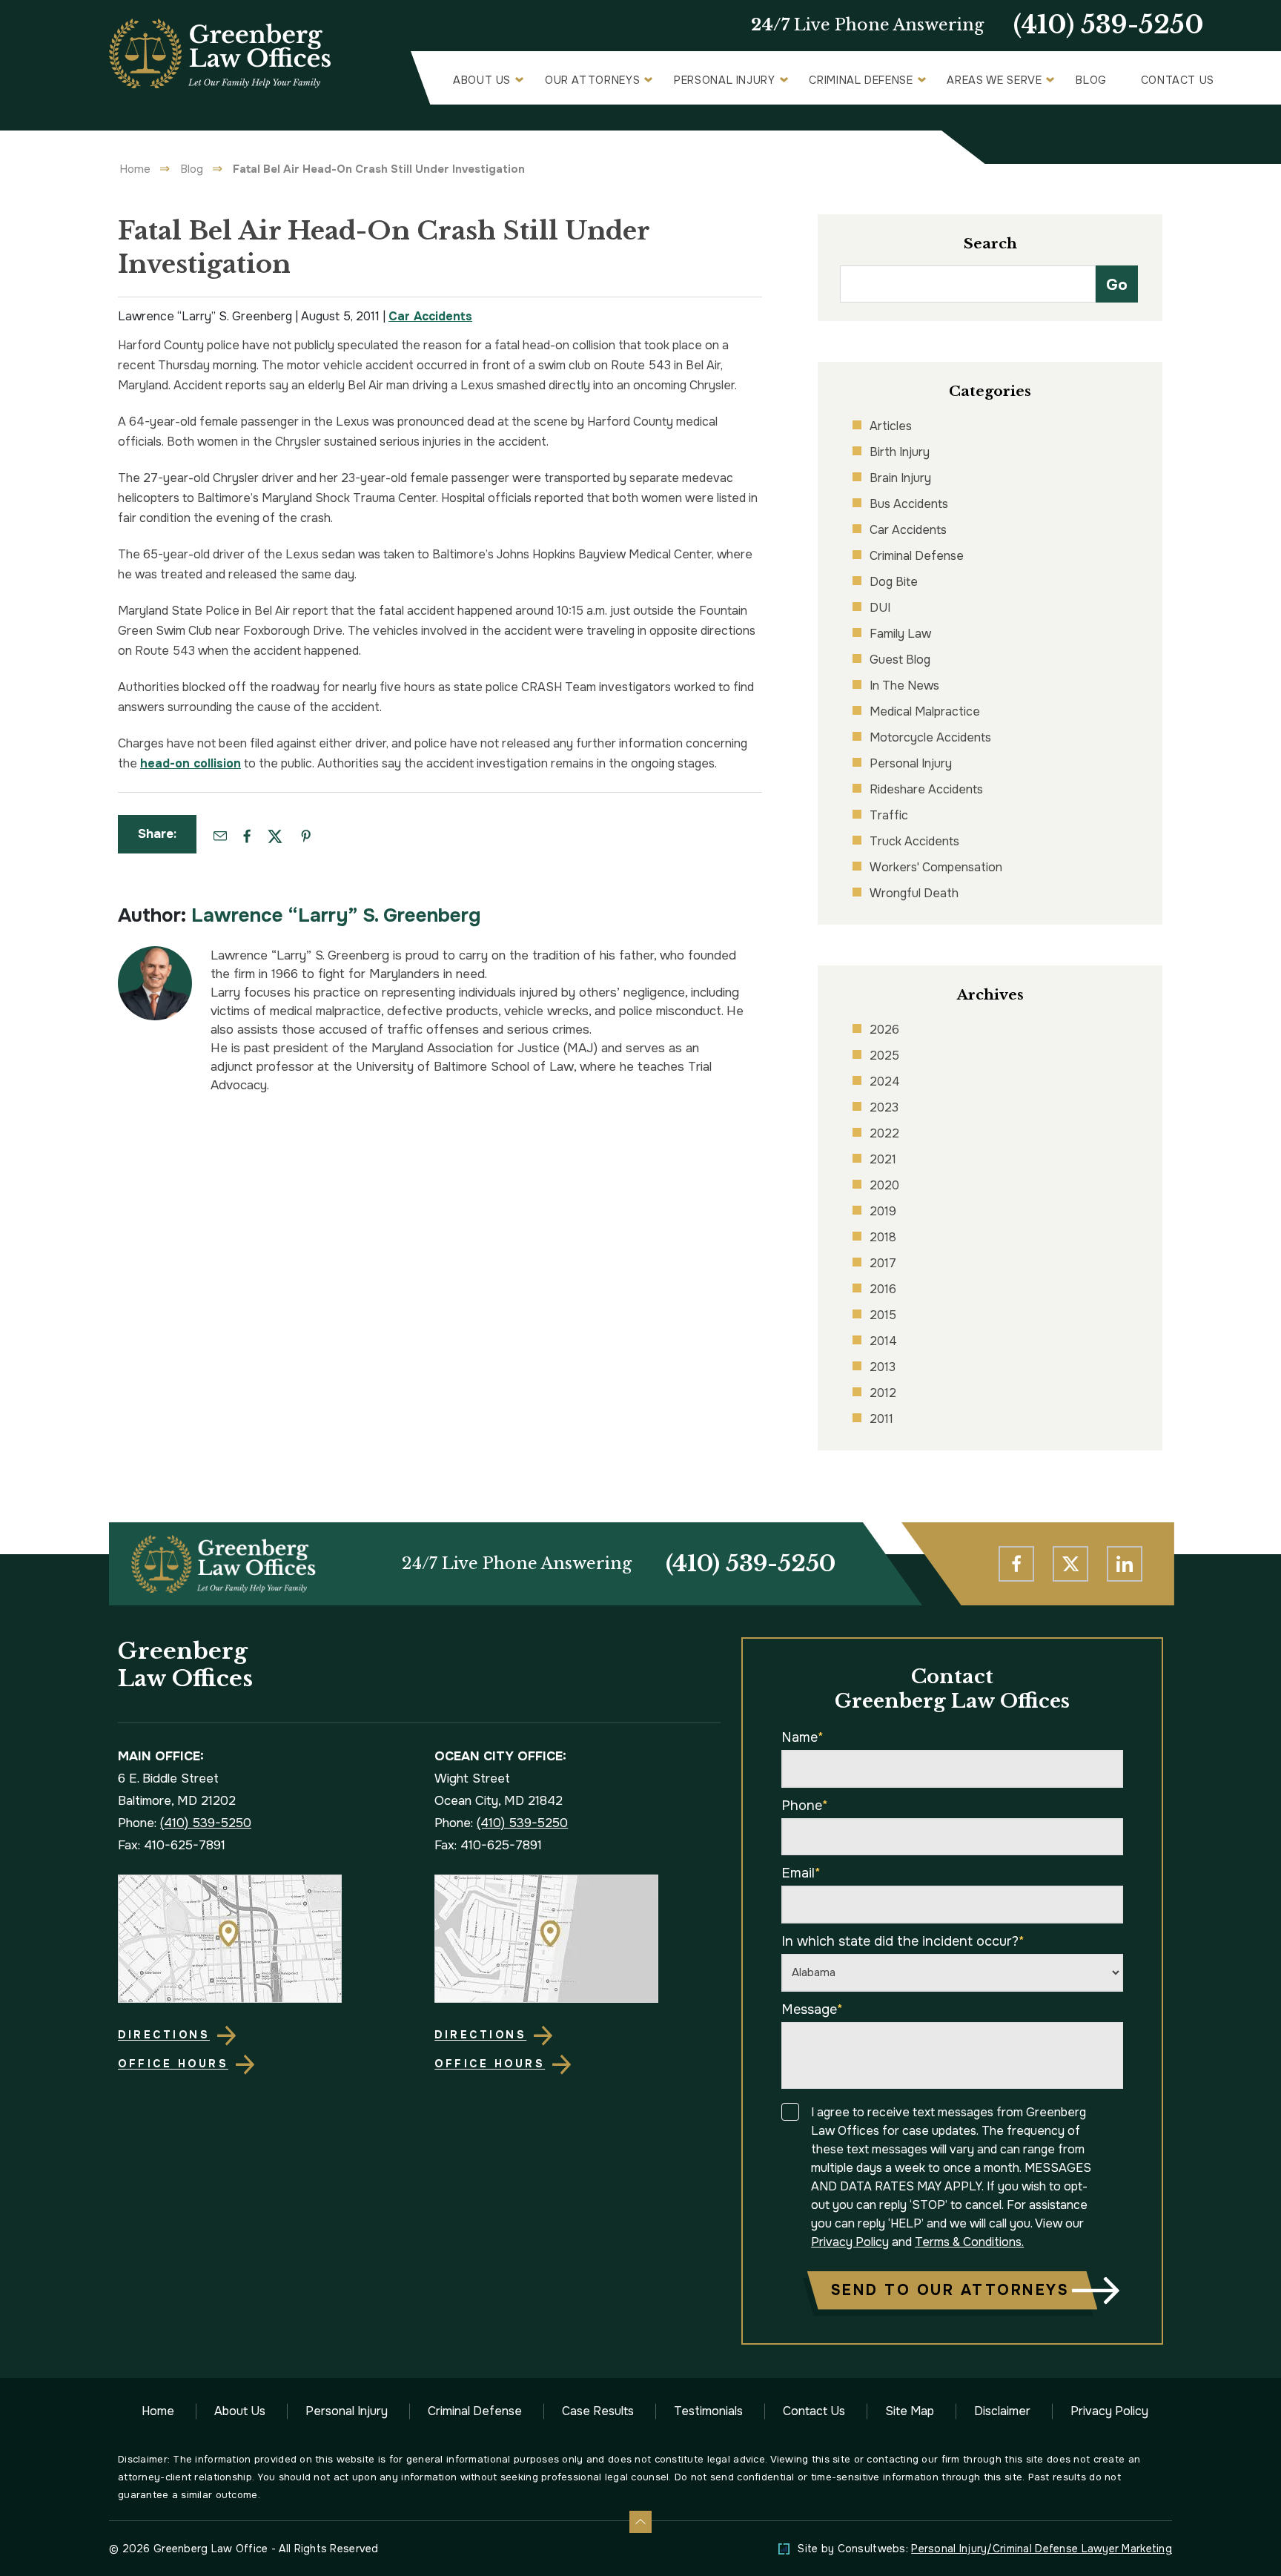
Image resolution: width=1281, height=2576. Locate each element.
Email (801, 1873)
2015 (883, 1315)
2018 (883, 1237)
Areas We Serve (994, 80)
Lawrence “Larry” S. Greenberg (336, 915)
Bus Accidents (909, 504)
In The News (904, 686)
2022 (884, 1133)
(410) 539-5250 (1109, 25)
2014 (883, 1341)
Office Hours (173, 2064)
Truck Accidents (914, 841)
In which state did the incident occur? (903, 1941)
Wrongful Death (914, 893)
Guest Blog (900, 660)
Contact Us (1178, 80)
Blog (1091, 80)
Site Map (910, 2411)
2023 (884, 1107)
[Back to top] (640, 2522)
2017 (883, 1263)
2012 (883, 1393)
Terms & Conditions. (969, 2242)
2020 (884, 1185)
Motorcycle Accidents (930, 737)
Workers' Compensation (936, 867)
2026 (884, 1030)
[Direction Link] (261, 1939)
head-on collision (191, 763)
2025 (884, 1056)
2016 (883, 1289)
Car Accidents (430, 316)
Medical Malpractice (925, 711)
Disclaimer (1002, 2411)
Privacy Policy (850, 2242)
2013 (883, 1367)
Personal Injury (725, 80)
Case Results (598, 2411)
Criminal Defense (861, 80)
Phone (805, 1806)
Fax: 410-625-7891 (172, 1845)
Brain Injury (900, 478)
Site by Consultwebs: (985, 2549)
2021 (883, 1159)
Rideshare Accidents (926, 789)
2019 (883, 1211)
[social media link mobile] (1016, 1564)
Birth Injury (900, 452)
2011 (881, 1419)
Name (802, 1737)
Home (135, 169)
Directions (164, 2035)
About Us (482, 80)
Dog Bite (894, 582)
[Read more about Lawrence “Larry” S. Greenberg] (155, 954)
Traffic (889, 815)
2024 (885, 1081)
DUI (880, 608)
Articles (891, 426)
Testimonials (708, 2411)
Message (812, 2009)
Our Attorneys (592, 80)
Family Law (900, 634)
